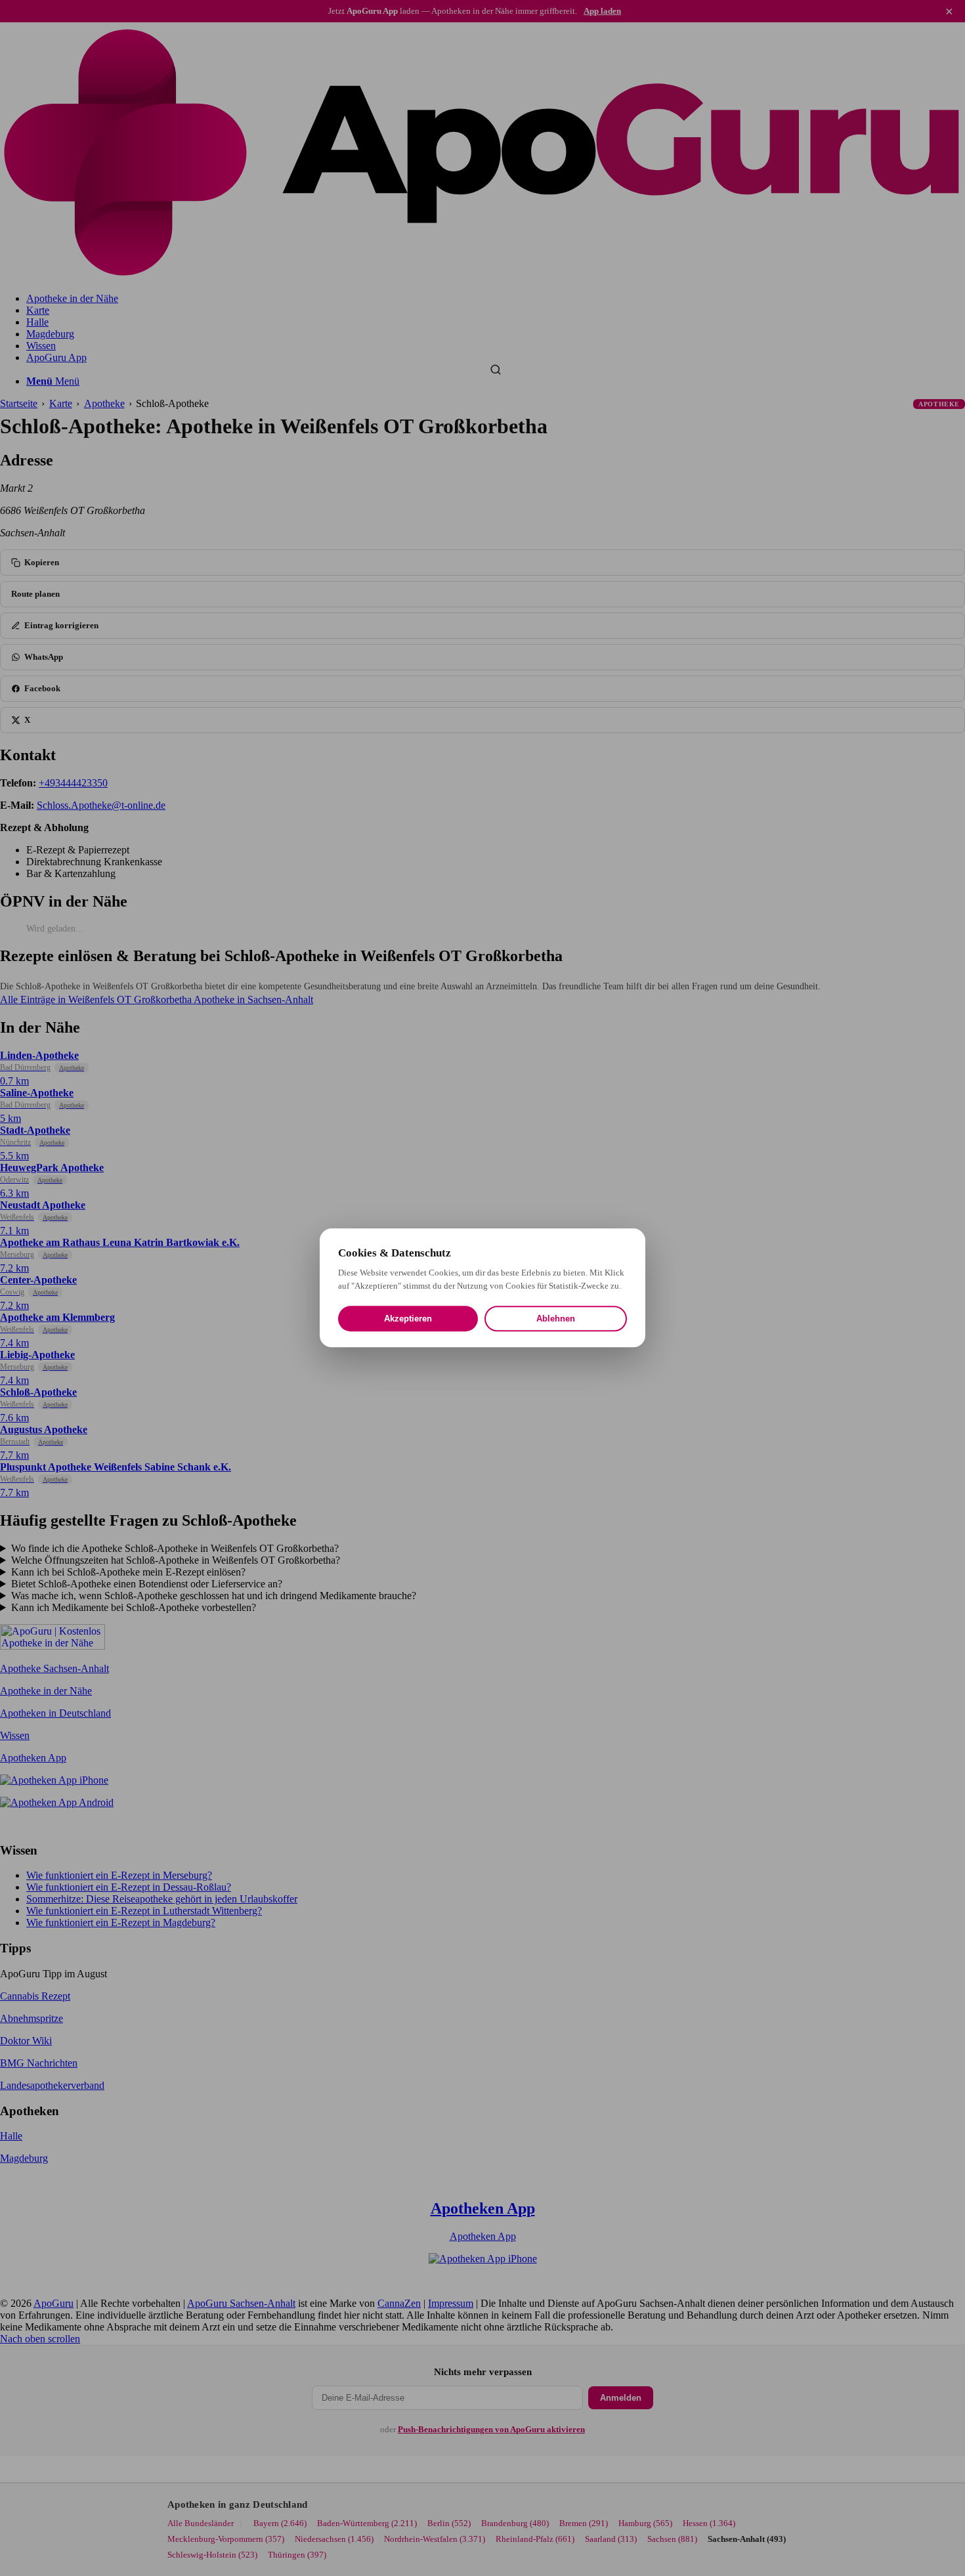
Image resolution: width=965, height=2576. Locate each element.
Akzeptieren (408, 1319)
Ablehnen (556, 1319)
